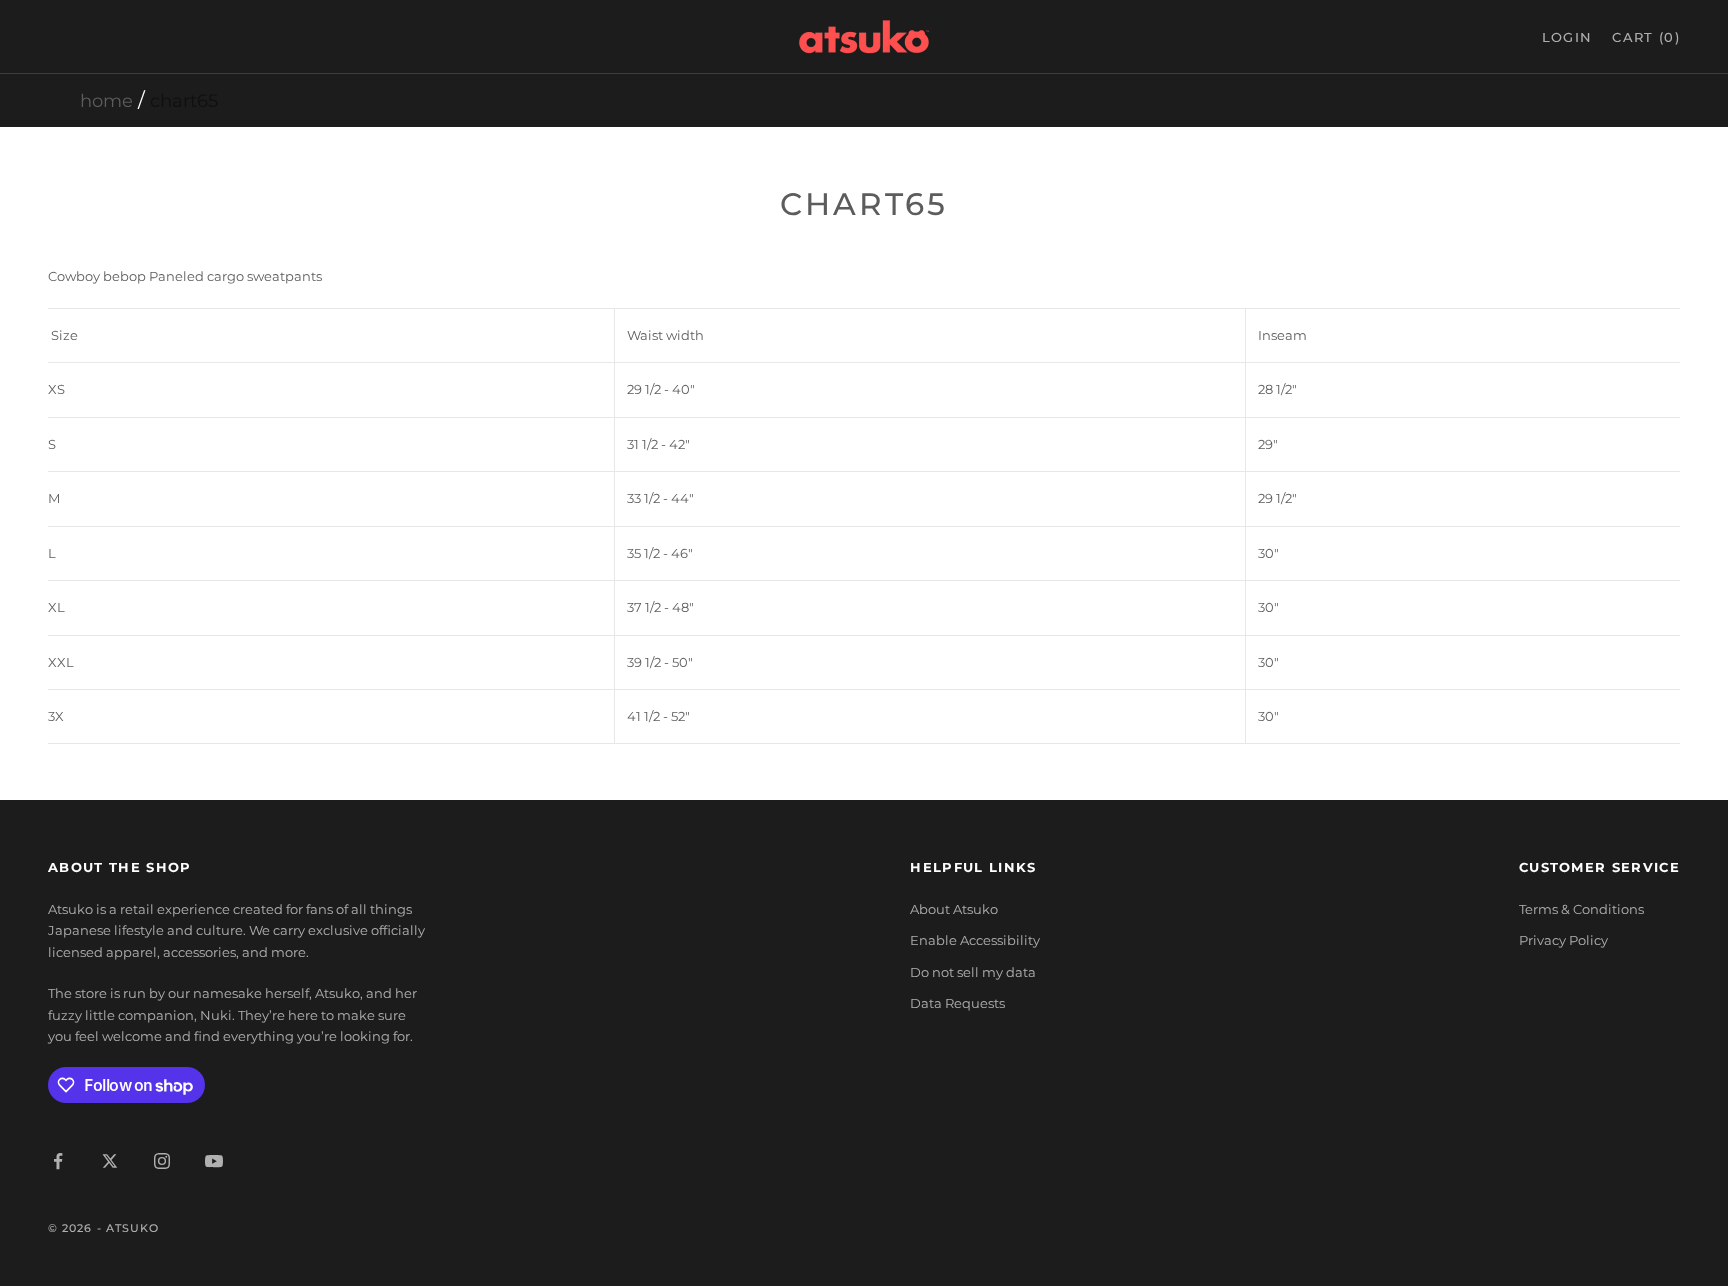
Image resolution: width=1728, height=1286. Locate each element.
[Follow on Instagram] (162, 1161)
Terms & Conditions (1581, 909)
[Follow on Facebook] (58, 1161)
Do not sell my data (973, 972)
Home (106, 101)
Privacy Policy (1563, 940)
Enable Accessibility (975, 940)
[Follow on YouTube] (214, 1161)
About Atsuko (954, 909)
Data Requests (957, 1003)
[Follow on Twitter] (110, 1161)
